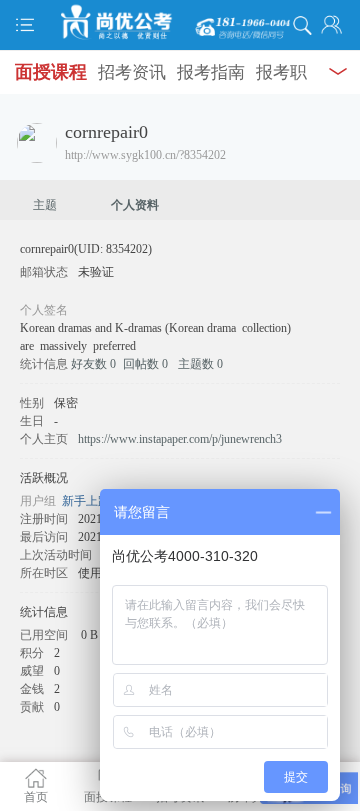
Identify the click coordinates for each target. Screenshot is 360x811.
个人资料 (135, 205)
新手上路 (86, 501)
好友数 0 (93, 364)
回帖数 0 (145, 364)
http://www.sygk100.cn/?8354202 (145, 155)
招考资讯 (132, 72)
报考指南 (211, 72)
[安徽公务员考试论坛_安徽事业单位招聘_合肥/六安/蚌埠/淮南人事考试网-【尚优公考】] (180, 22)
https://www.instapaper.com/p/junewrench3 (180, 439)
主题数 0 (200, 364)
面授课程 (51, 72)
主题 (45, 205)
